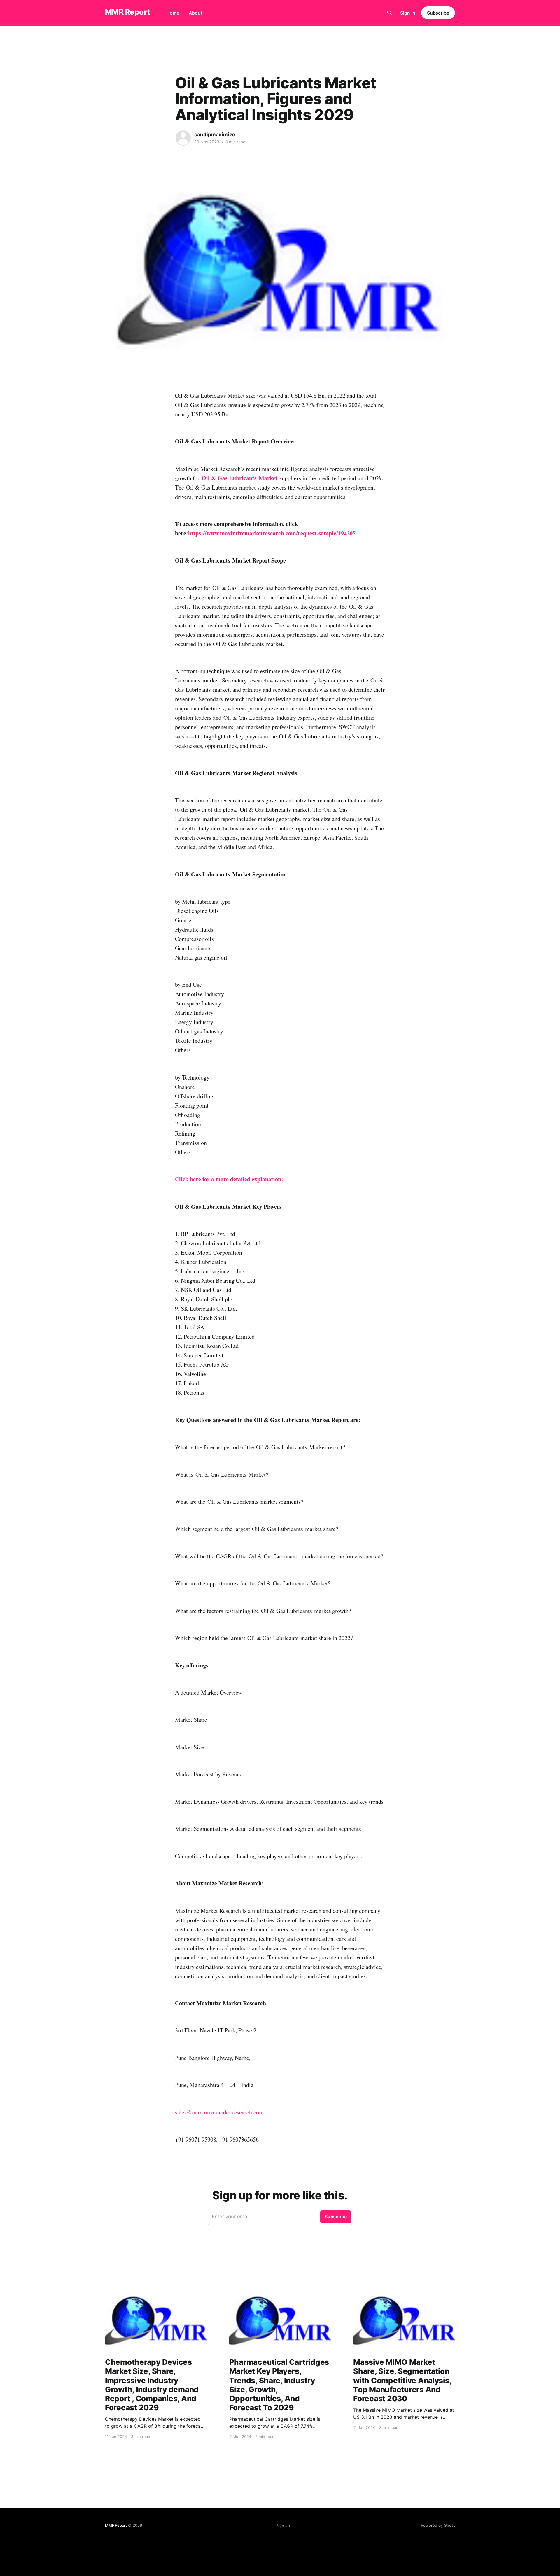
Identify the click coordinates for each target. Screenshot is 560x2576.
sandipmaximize (215, 135)
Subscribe (438, 13)
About (196, 13)
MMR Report (127, 12)
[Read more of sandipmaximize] (183, 138)
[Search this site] (390, 13)
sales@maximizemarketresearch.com (219, 2112)
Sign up (283, 2526)
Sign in (408, 13)
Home (173, 13)
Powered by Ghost (438, 2525)
